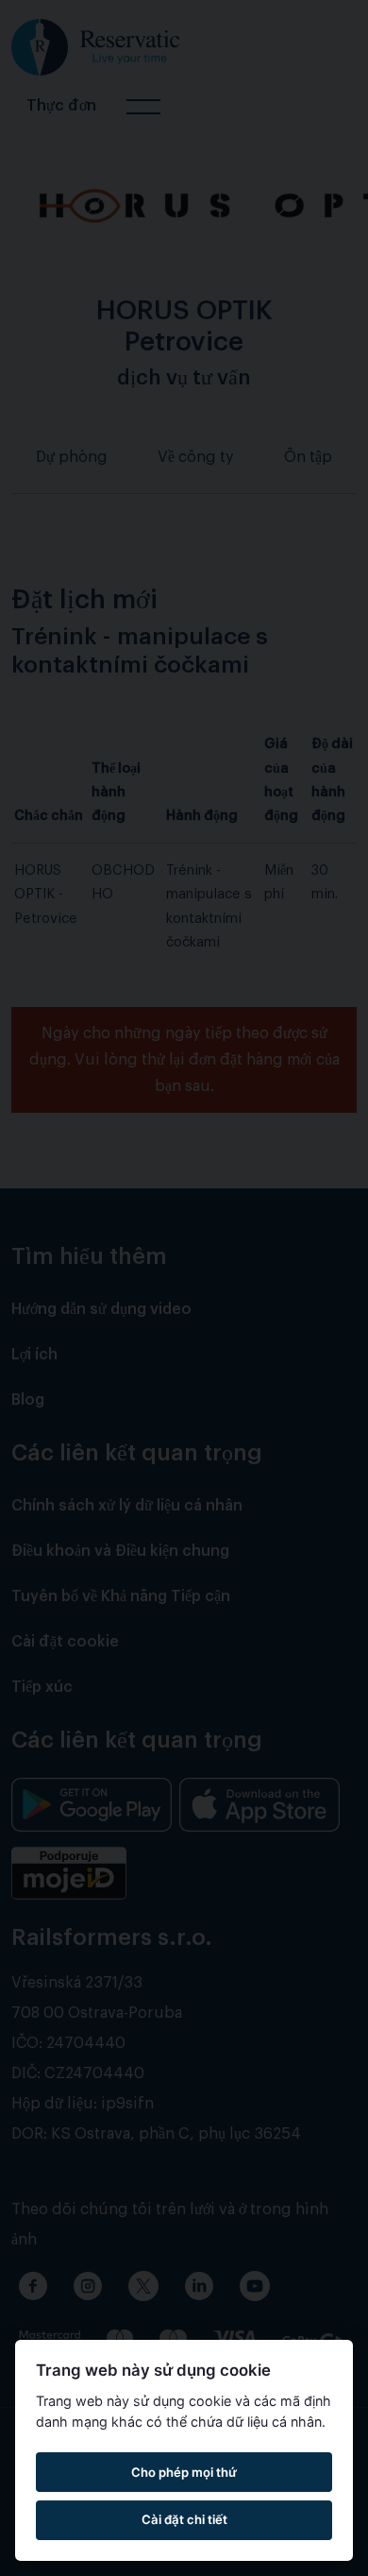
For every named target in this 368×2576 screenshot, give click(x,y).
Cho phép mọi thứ (184, 2472)
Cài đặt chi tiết (184, 2519)
